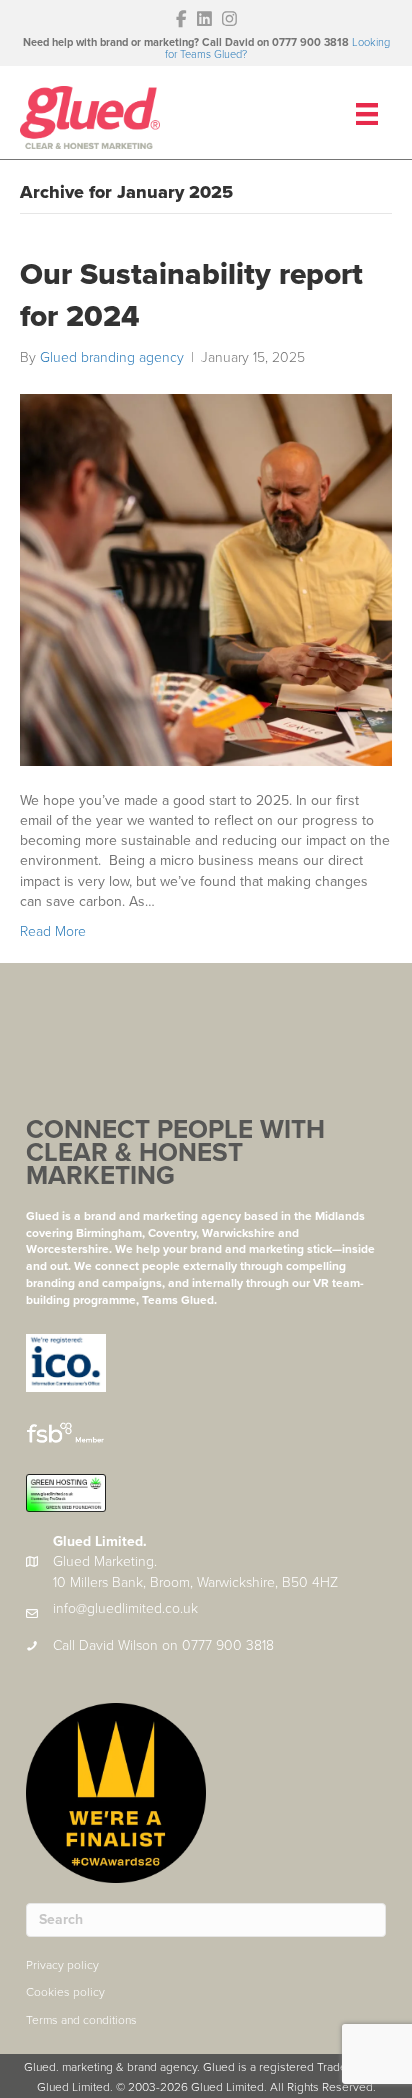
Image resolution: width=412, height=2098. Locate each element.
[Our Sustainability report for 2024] (206, 578)
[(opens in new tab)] (66, 1361)
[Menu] (367, 114)
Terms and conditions (81, 2020)
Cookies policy (65, 1992)
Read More (53, 931)
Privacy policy (62, 1965)
